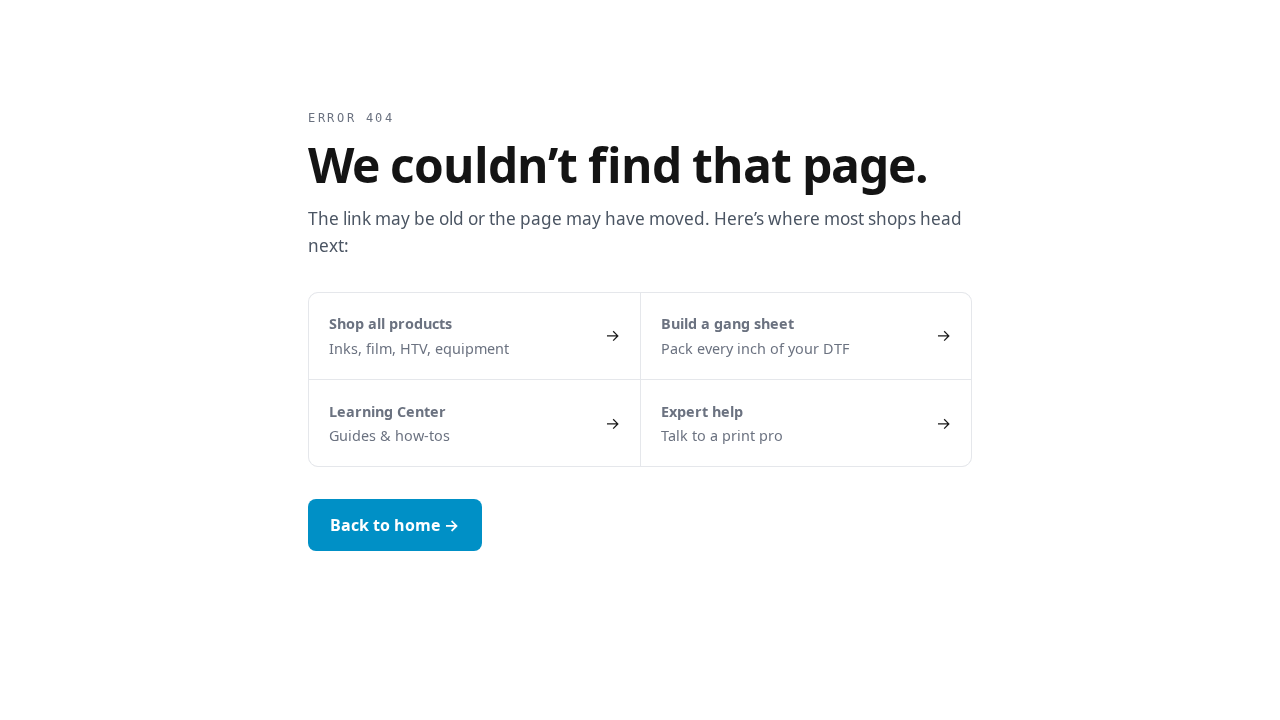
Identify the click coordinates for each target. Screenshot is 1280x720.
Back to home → (394, 525)
